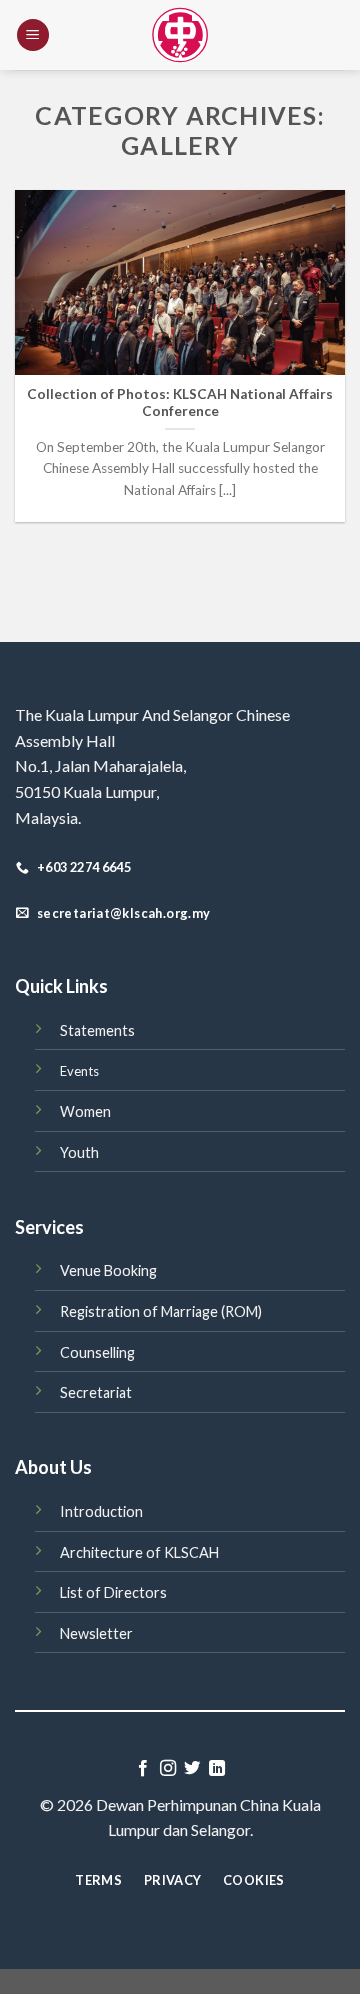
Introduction (101, 1511)
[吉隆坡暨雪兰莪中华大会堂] (180, 35)
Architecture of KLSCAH (139, 1552)
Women (85, 1111)
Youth (79, 1152)
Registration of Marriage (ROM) (161, 1311)
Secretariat (96, 1392)
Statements (97, 1030)
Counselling (97, 1352)
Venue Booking (108, 1270)
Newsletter (96, 1633)
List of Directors (113, 1592)
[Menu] (33, 35)
